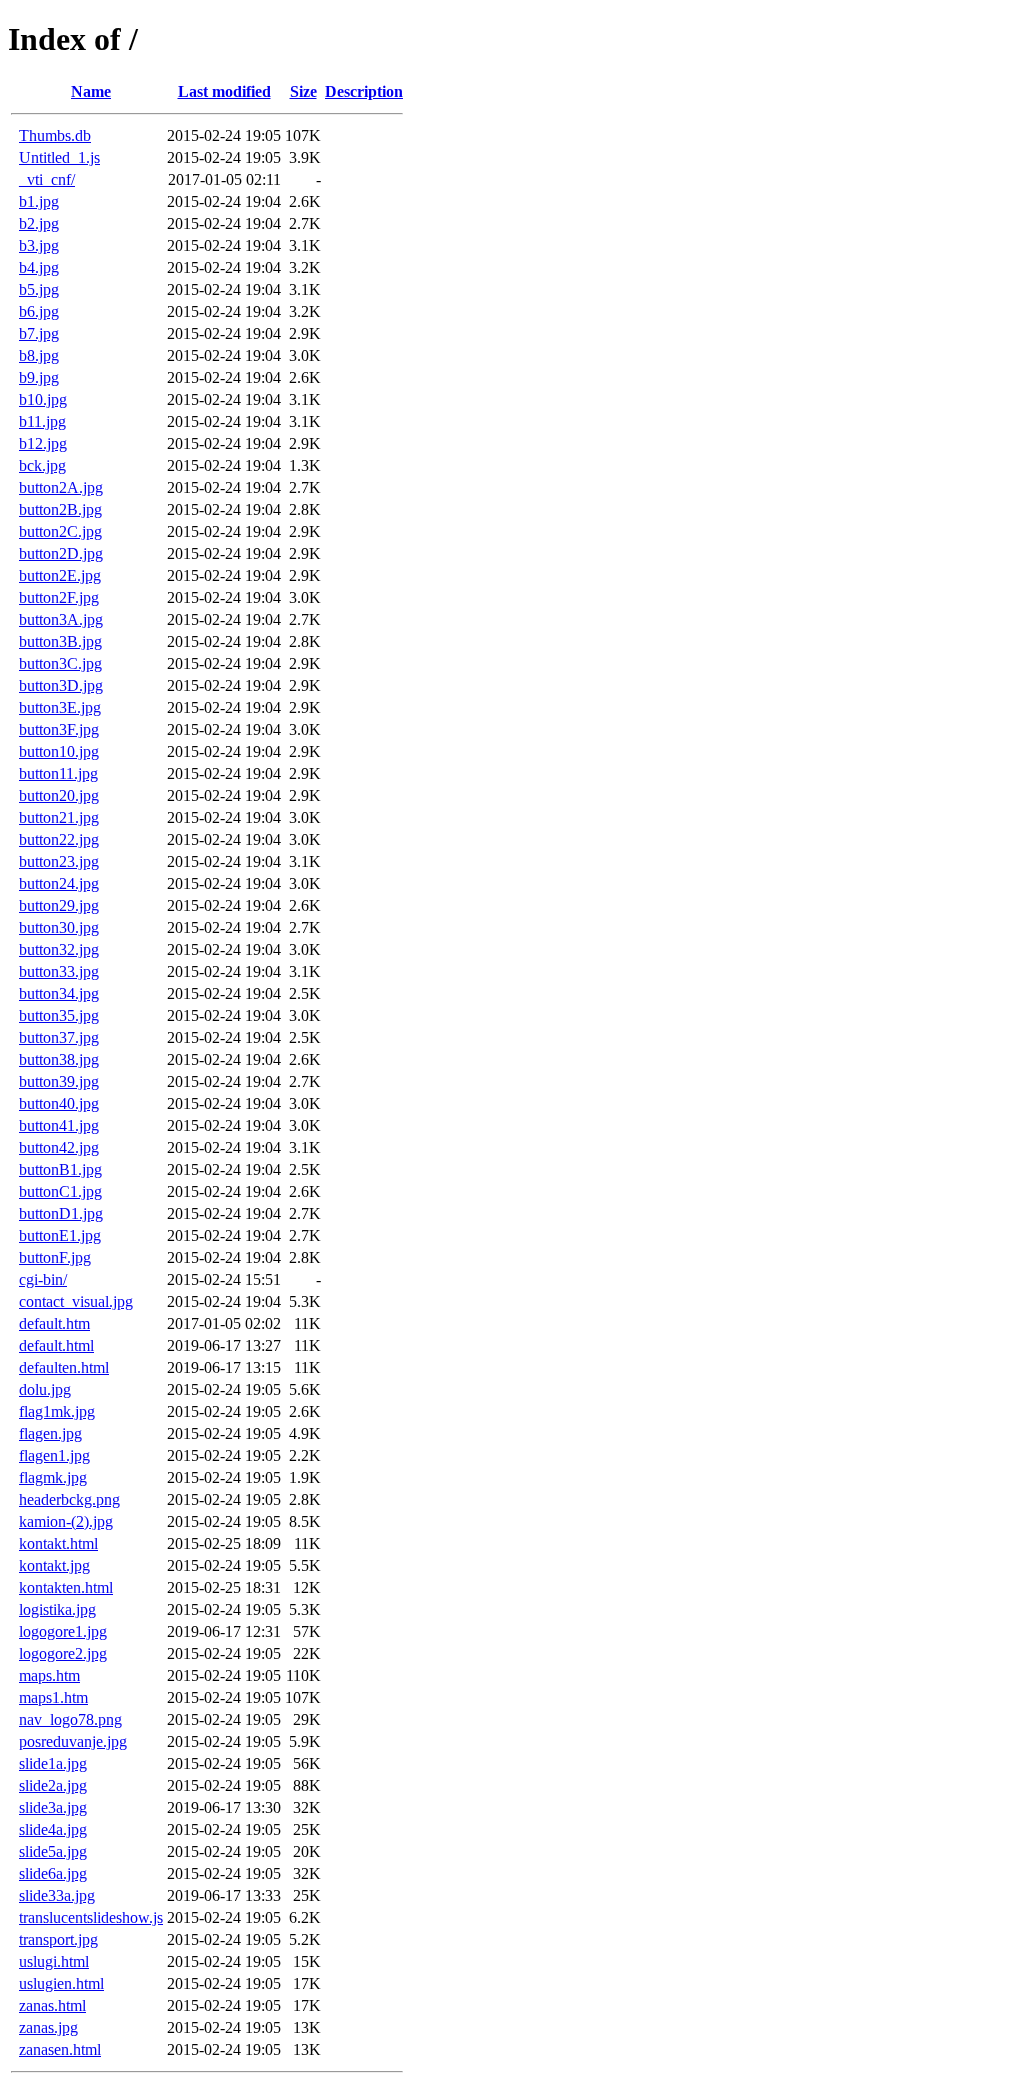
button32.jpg (59, 949)
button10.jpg (59, 751)
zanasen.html (60, 2049)
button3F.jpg (59, 729)
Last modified (224, 91)
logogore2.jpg (63, 1653)
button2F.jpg (59, 597)
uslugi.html (54, 1961)
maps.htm (49, 1675)
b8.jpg (39, 355)
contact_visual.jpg (76, 1301)
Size (303, 91)
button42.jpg (59, 1147)
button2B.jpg (60, 509)
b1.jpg (39, 201)
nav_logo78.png (70, 1719)
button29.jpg (59, 905)
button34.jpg (59, 993)
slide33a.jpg (57, 1895)
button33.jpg (59, 971)
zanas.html (52, 2005)
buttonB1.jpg (60, 1169)
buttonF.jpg (55, 1257)
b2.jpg (39, 223)
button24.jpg (59, 883)
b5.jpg (39, 289)
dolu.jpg (45, 1389)
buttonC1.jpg (60, 1191)
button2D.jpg (61, 553)
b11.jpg (42, 421)
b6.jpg (39, 311)
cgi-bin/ (43, 1279)
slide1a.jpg (53, 1763)
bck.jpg (42, 465)
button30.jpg (59, 927)
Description (364, 91)
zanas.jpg (48, 2027)
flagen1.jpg (54, 1455)
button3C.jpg (60, 663)
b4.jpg (39, 267)
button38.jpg (59, 1059)
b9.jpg (39, 377)
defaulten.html (64, 1367)
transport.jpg (58, 1939)
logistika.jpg (57, 1609)
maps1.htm (53, 1697)
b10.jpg (43, 399)
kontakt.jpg (54, 1565)
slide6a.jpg (53, 1873)
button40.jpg (59, 1103)
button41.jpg (59, 1125)
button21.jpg (59, 817)
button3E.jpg (60, 707)
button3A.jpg (61, 619)
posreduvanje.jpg (73, 1741)
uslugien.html (61, 1983)
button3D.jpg (61, 685)
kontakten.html (66, 1587)
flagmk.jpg (53, 1477)
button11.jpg (58, 773)
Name (91, 91)
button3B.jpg (60, 641)
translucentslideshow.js (91, 1917)
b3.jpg (39, 245)
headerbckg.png (69, 1499)
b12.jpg (43, 443)
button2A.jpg (61, 487)
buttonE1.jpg (60, 1235)
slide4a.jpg (53, 1829)
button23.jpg (59, 861)
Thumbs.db (55, 135)
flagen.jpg (50, 1433)
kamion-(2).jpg (66, 1521)
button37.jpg (59, 1037)
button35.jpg (59, 1015)
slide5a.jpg (53, 1851)
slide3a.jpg (53, 1807)
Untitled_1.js (59, 157)
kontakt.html (58, 1543)
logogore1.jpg (63, 1631)
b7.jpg (39, 333)
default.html (56, 1345)
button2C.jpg (60, 531)
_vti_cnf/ (47, 179)
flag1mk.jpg (57, 1411)
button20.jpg (59, 795)
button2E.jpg (60, 575)
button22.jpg (59, 839)
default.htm (54, 1323)
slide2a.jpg (53, 1785)
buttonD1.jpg (61, 1213)
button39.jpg (59, 1081)
